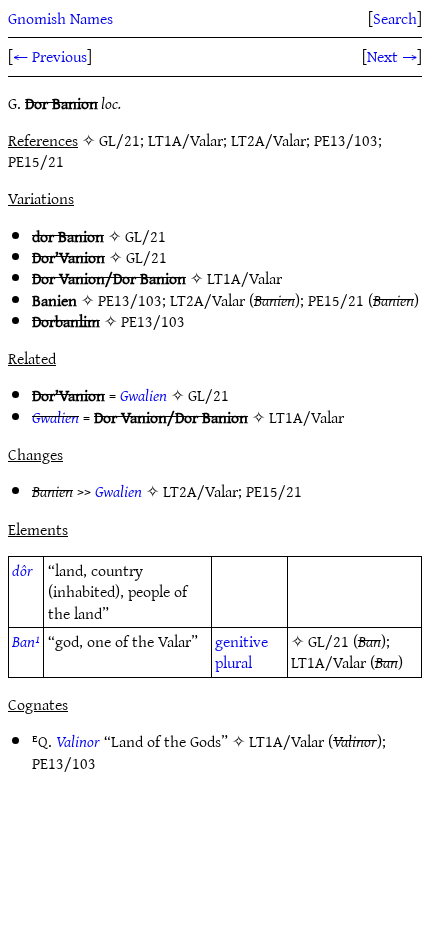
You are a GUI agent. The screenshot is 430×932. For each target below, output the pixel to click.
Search (395, 18)
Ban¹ (26, 641)
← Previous (50, 56)
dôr (22, 570)
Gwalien (143, 395)
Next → (392, 56)
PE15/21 (336, 300)
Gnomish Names (60, 18)
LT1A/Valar (244, 278)
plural (233, 662)
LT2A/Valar (207, 300)
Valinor (78, 741)
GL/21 (145, 236)
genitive (241, 641)
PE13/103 (130, 300)
